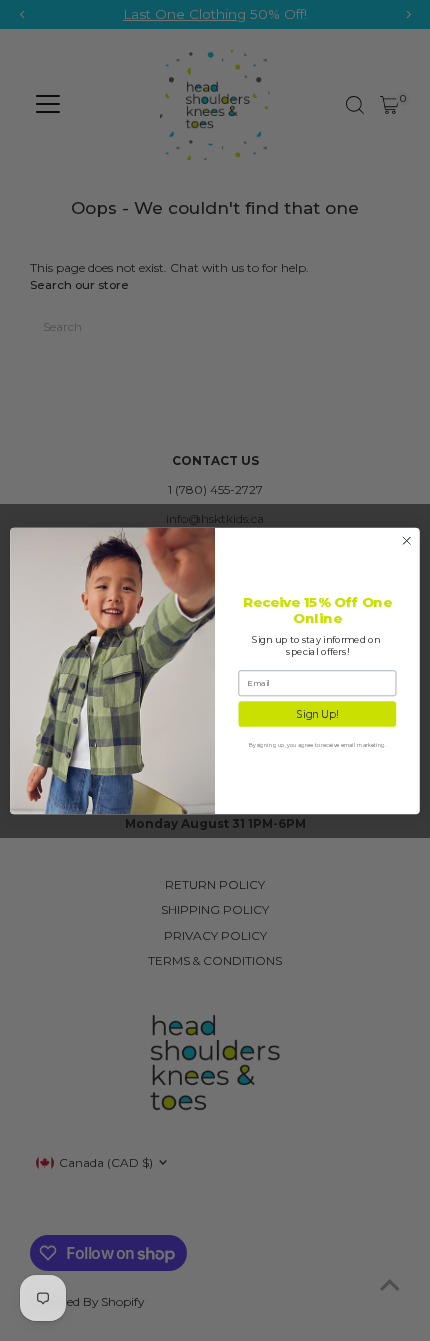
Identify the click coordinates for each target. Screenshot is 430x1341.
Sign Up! (317, 713)
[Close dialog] (407, 540)
